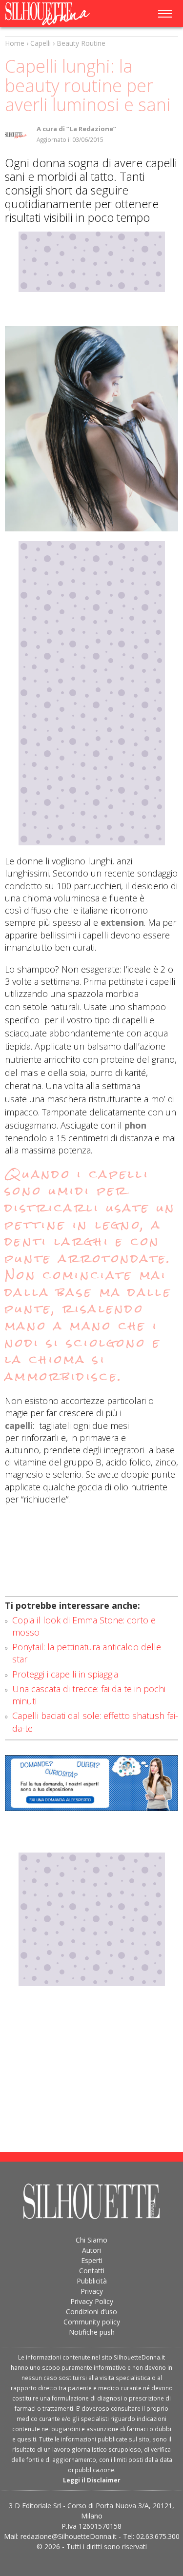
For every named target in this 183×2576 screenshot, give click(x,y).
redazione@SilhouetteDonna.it (69, 2536)
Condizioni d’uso (91, 2312)
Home (15, 43)
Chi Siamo (91, 2240)
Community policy (92, 2322)
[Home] (55, 14)
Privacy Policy (92, 2301)
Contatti (92, 2271)
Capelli (41, 43)
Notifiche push (92, 2332)
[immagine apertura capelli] (91, 429)
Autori (91, 2250)
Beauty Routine (81, 43)
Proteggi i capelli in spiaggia (65, 1674)
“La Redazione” (91, 129)
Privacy (92, 2291)
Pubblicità (92, 2281)
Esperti (92, 2260)
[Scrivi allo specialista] (91, 1783)
